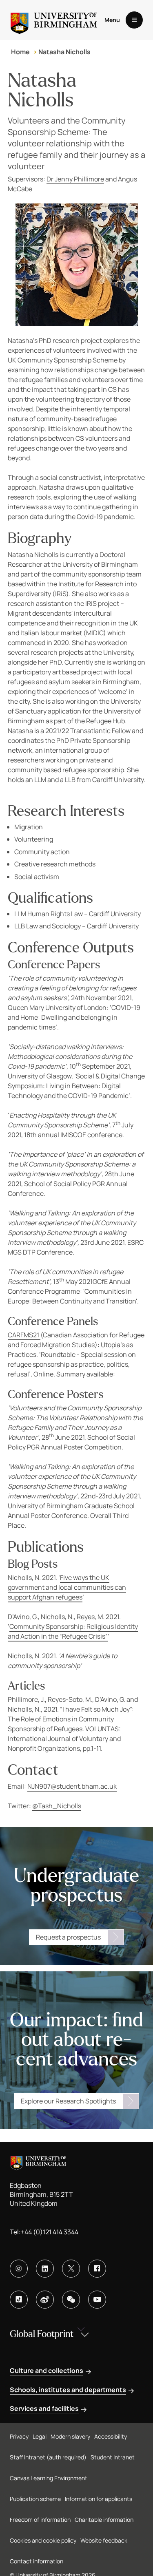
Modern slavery (70, 2436)
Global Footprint (42, 2334)
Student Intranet (113, 2457)
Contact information (37, 2561)
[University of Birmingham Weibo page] (45, 2300)
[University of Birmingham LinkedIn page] (45, 2269)
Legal (40, 2436)
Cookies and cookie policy (43, 2540)
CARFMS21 (24, 1335)
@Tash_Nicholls (57, 1806)
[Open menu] (134, 20)
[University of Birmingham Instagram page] (19, 2269)
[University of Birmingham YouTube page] (97, 2300)
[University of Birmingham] (54, 20)
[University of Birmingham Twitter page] (71, 2269)
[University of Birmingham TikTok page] (19, 2300)
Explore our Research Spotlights (68, 2101)
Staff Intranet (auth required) (48, 2457)
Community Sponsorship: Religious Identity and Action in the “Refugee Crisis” (73, 1631)
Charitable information (104, 2520)
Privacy (19, 2436)
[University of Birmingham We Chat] (71, 2300)
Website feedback (104, 2540)
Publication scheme (35, 2499)
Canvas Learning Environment (49, 2478)
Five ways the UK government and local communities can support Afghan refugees (67, 1587)
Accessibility (111, 2436)
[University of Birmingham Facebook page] (97, 2269)
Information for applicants (99, 2499)
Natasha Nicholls (64, 52)
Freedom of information (40, 2520)
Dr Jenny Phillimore (75, 179)
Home (20, 52)
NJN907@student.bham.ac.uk (72, 1786)
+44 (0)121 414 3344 (50, 2232)
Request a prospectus (68, 1937)
